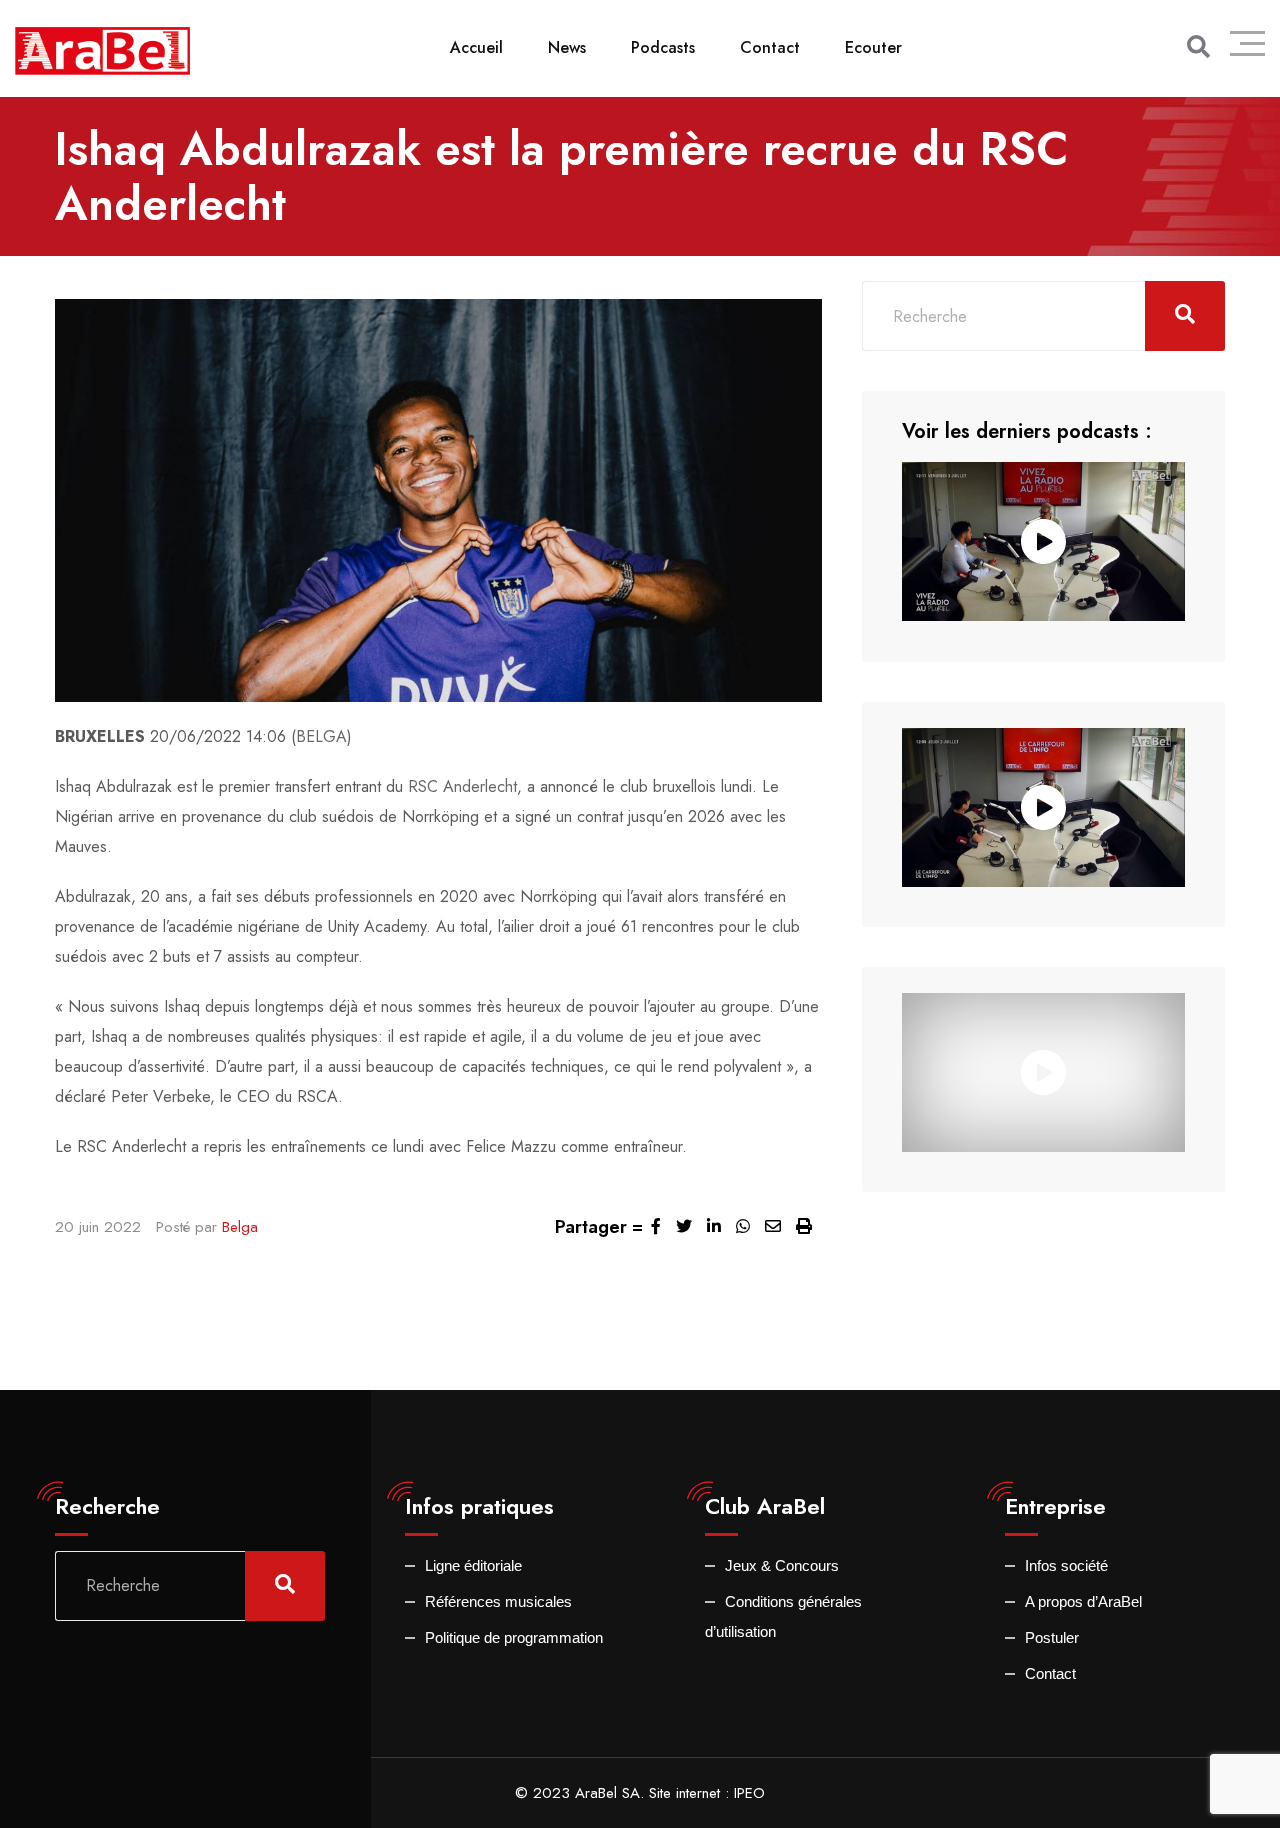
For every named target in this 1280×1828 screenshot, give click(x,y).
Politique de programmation (514, 1637)
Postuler (1052, 1637)
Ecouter (873, 47)
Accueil (476, 47)
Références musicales (498, 1601)
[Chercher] (1198, 47)
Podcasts (663, 47)
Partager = (599, 1227)
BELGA (321, 736)
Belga (240, 1227)
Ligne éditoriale (473, 1565)
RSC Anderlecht (462, 786)
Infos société (1066, 1565)
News (567, 47)
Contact (770, 47)
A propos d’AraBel (1083, 1601)
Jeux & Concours (782, 1565)
